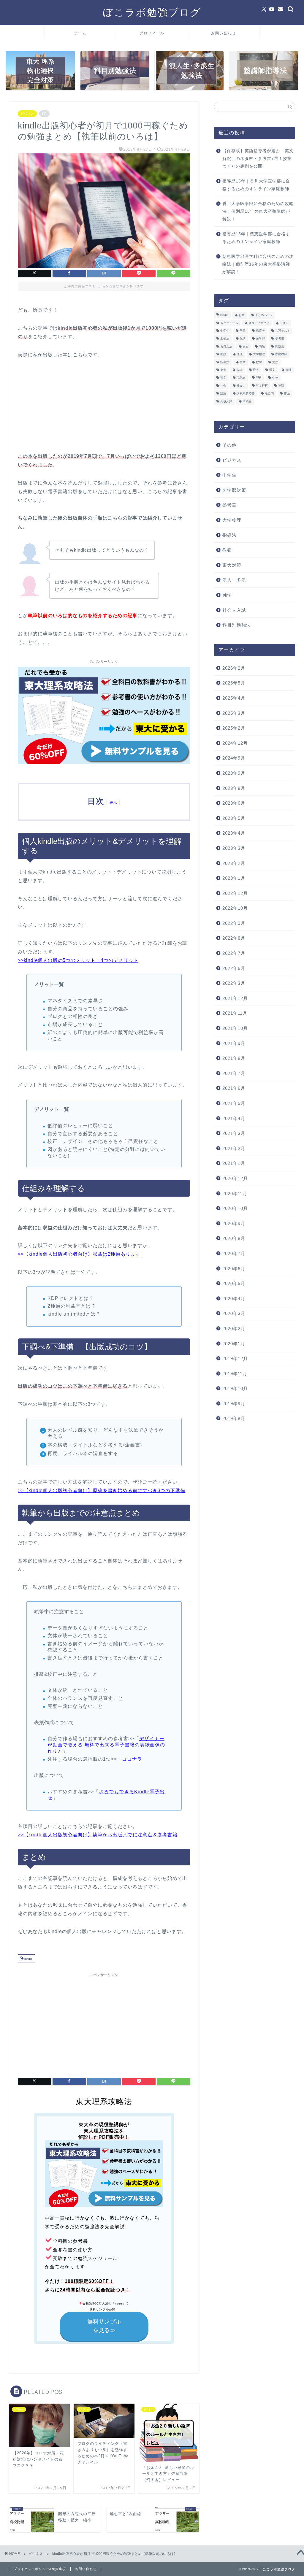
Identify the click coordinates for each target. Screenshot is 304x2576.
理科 (259, 378)
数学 (259, 362)
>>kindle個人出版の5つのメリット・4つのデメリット (78, 960)
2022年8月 (234, 938)
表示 (114, 802)
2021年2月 (234, 1148)
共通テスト (283, 331)
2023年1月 (234, 878)
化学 (243, 339)
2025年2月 (234, 728)
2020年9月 (234, 1223)
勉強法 (225, 339)
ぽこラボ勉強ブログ (152, 12)
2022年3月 (234, 983)
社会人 (241, 386)
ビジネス (27, 114)
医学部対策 (234, 490)
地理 (240, 354)
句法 (262, 346)
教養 (227, 550)
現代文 (241, 378)
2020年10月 (235, 1208)
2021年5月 (234, 1103)
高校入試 (226, 401)
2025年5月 (234, 683)
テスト (284, 323)
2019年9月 (234, 1404)
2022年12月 (235, 893)
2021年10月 (235, 1028)
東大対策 (232, 565)
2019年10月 (235, 1388)
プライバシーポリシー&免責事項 (40, 2569)
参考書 (280, 339)
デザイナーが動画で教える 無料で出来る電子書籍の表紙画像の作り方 (106, 1745)
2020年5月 (234, 1283)
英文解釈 (262, 386)
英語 (281, 386)
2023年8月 (234, 788)
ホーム (80, 33)
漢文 (272, 370)
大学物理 (259, 354)
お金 (242, 315)
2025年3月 (234, 713)
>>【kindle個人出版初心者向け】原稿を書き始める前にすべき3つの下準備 (102, 1491)
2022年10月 (235, 908)
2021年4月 (234, 1118)
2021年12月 (235, 998)
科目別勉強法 (237, 625)
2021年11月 (235, 1013)
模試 (240, 370)
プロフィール (152, 33)
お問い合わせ (224, 33)
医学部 (260, 339)
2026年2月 (234, 668)
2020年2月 (234, 1329)
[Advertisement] (104, 2021)
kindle (28, 1959)
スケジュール (229, 323)
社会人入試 (234, 610)
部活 (287, 394)
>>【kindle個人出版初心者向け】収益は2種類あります (79, 1254)
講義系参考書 (246, 394)
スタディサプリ (259, 323)
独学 (223, 378)
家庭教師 (281, 354)
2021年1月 (234, 1163)
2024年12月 (235, 743)
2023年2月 (234, 863)
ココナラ (132, 1759)
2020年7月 (234, 1253)
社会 (223, 386)
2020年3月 (234, 1313)
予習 (243, 331)
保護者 (260, 331)
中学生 (225, 331)
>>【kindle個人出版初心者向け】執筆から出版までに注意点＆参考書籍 (98, 1835)
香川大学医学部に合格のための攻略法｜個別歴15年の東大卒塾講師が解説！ (258, 211)
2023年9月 (234, 773)
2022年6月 (234, 968)
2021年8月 (234, 1058)
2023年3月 (234, 848)
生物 (275, 378)
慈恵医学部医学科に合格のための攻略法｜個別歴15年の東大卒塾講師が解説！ (258, 264)
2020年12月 (235, 1178)
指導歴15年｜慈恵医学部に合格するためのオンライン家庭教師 (256, 238)
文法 (275, 362)
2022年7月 (234, 953)
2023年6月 (234, 803)
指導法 (225, 362)
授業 (243, 362)
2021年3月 (234, 1133)
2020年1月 (234, 1344)
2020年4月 (234, 1299)
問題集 (280, 346)
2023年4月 (234, 833)
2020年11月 (235, 1193)
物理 (289, 370)
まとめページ (264, 315)
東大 (223, 370)
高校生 (247, 401)
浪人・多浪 (234, 580)
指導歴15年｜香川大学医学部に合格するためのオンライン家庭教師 (256, 185)
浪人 (256, 370)
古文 (246, 346)
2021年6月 (234, 1088)
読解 (223, 394)
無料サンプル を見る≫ (104, 2326)
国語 (223, 354)
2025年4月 (234, 698)
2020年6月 (234, 1269)
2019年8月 (234, 1418)
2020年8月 (234, 1238)
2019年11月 (235, 1374)
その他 (229, 445)
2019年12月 (235, 1358)
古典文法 (226, 346)
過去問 (269, 394)
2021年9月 (234, 1043)
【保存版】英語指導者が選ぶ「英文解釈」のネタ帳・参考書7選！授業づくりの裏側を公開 (258, 158)
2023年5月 (234, 818)
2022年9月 (234, 923)
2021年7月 (234, 1073)
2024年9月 (234, 758)
